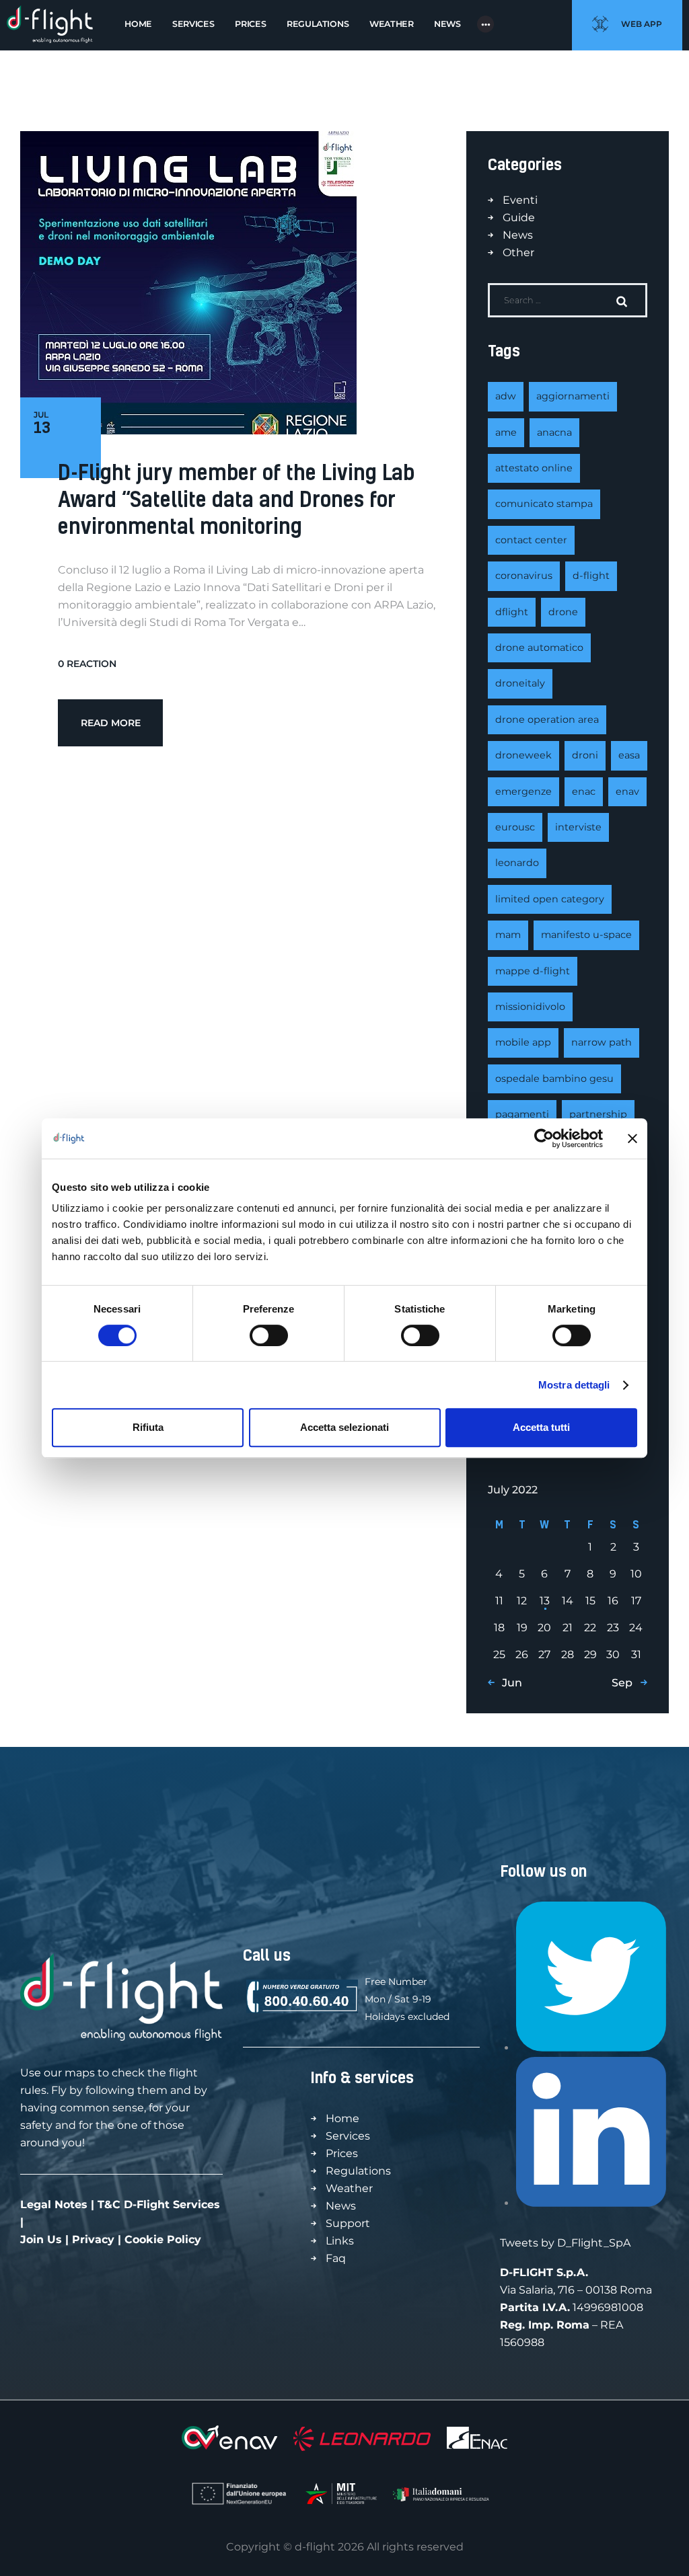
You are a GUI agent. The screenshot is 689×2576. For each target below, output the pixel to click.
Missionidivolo (530, 1007)
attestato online (534, 468)
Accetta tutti (541, 1427)
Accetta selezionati (344, 1427)
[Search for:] (568, 300)
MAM (508, 935)
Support (348, 2223)
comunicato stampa (544, 504)
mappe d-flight (533, 971)
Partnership (598, 1114)
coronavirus (524, 576)
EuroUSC (515, 827)
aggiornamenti (573, 396)
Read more (111, 723)
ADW (506, 396)
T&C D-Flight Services (159, 2204)
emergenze (523, 791)
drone (563, 612)
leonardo (517, 863)
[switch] (269, 1335)
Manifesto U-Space (586, 935)
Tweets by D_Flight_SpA (565, 2243)
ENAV (627, 791)
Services (348, 2136)
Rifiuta (148, 1427)
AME (506, 432)
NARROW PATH (602, 1042)
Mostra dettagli (574, 1385)
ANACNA (554, 432)
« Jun (508, 1683)
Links (340, 2241)
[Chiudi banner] (632, 1138)
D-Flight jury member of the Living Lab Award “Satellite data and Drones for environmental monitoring (236, 499)
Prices (342, 2153)
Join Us (41, 2239)
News (518, 235)
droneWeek (523, 755)
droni (585, 755)
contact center (531, 540)
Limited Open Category (550, 899)
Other (518, 252)
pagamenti (522, 1114)
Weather (349, 2188)
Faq (336, 2258)
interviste (578, 827)
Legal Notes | (59, 2204)
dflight (512, 612)
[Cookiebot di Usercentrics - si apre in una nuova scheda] (544, 1138)
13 (545, 1601)
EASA (629, 755)
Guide (519, 218)
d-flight (591, 576)
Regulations (358, 2171)
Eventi (520, 200)
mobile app (523, 1042)
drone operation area (547, 719)
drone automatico (539, 648)
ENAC (584, 791)
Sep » (626, 1683)
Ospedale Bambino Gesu (554, 1079)
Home (342, 2118)
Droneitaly (520, 683)
